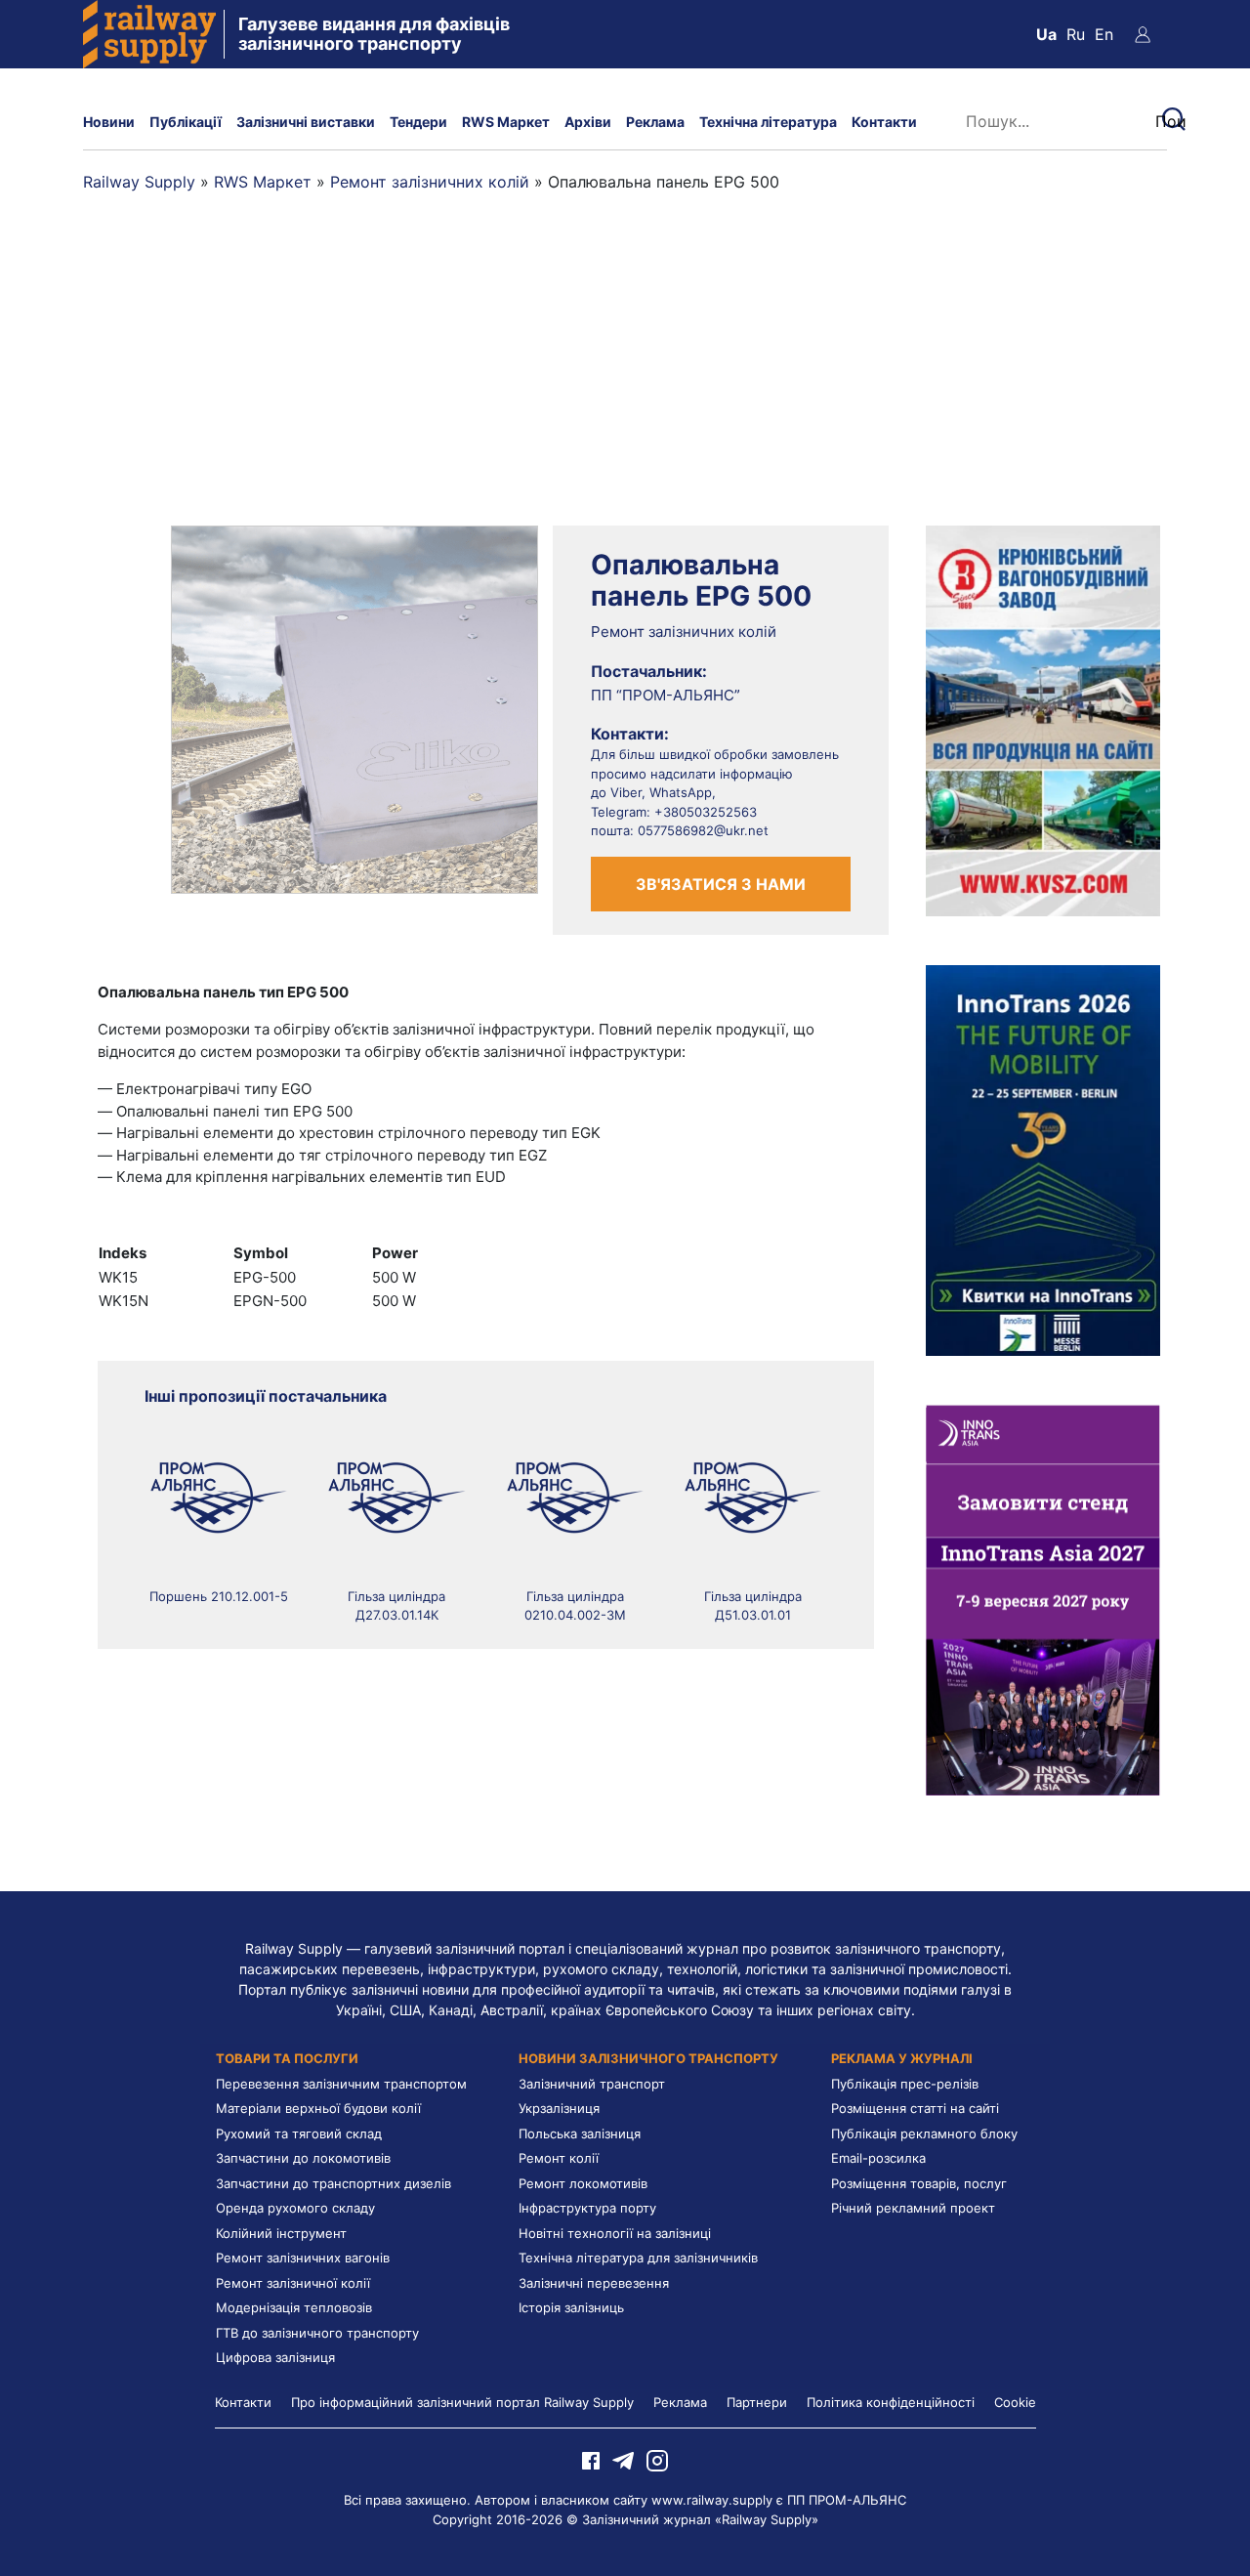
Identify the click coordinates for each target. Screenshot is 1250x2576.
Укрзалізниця (559, 2108)
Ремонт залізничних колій (430, 182)
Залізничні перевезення (594, 2283)
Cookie (1015, 2402)
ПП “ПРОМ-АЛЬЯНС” (666, 695)
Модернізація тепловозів (294, 2307)
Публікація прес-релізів (905, 2084)
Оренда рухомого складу (295, 2208)
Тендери (418, 122)
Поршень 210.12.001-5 (219, 1596)
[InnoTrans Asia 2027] (1043, 1598)
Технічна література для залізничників (638, 2258)
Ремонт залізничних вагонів (303, 2258)
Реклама (655, 122)
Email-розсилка (878, 2158)
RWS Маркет (506, 122)
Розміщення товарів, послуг (919, 2183)
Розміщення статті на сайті (915, 2108)
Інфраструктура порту (587, 2208)
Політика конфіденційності (891, 2402)
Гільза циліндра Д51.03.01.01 (753, 1606)
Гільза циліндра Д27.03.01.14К (396, 1606)
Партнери (757, 2402)
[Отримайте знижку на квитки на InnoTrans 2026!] (1043, 1159)
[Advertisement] (625, 379)
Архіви (588, 122)
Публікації (186, 122)
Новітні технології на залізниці (615, 2233)
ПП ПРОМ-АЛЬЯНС (847, 2500)
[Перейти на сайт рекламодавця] (1043, 719)
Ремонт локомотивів (583, 2183)
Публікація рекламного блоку (924, 2133)
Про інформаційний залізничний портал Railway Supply (462, 2402)
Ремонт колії (559, 2158)
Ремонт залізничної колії (293, 2283)
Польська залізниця (580, 2133)
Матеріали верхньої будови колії (318, 2108)
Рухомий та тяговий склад (299, 2133)
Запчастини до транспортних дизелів (333, 2183)
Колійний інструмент (281, 2233)
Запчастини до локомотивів (303, 2158)
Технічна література (768, 122)
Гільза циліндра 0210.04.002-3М (575, 1606)
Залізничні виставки (306, 122)
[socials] (591, 2460)
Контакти (884, 122)
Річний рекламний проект (913, 2208)
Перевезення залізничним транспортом (341, 2084)
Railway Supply (139, 182)
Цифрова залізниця (275, 2357)
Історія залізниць (571, 2307)
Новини (109, 122)
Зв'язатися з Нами (721, 884)
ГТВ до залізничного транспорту (317, 2333)
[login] (1143, 34)
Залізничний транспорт (592, 2084)
